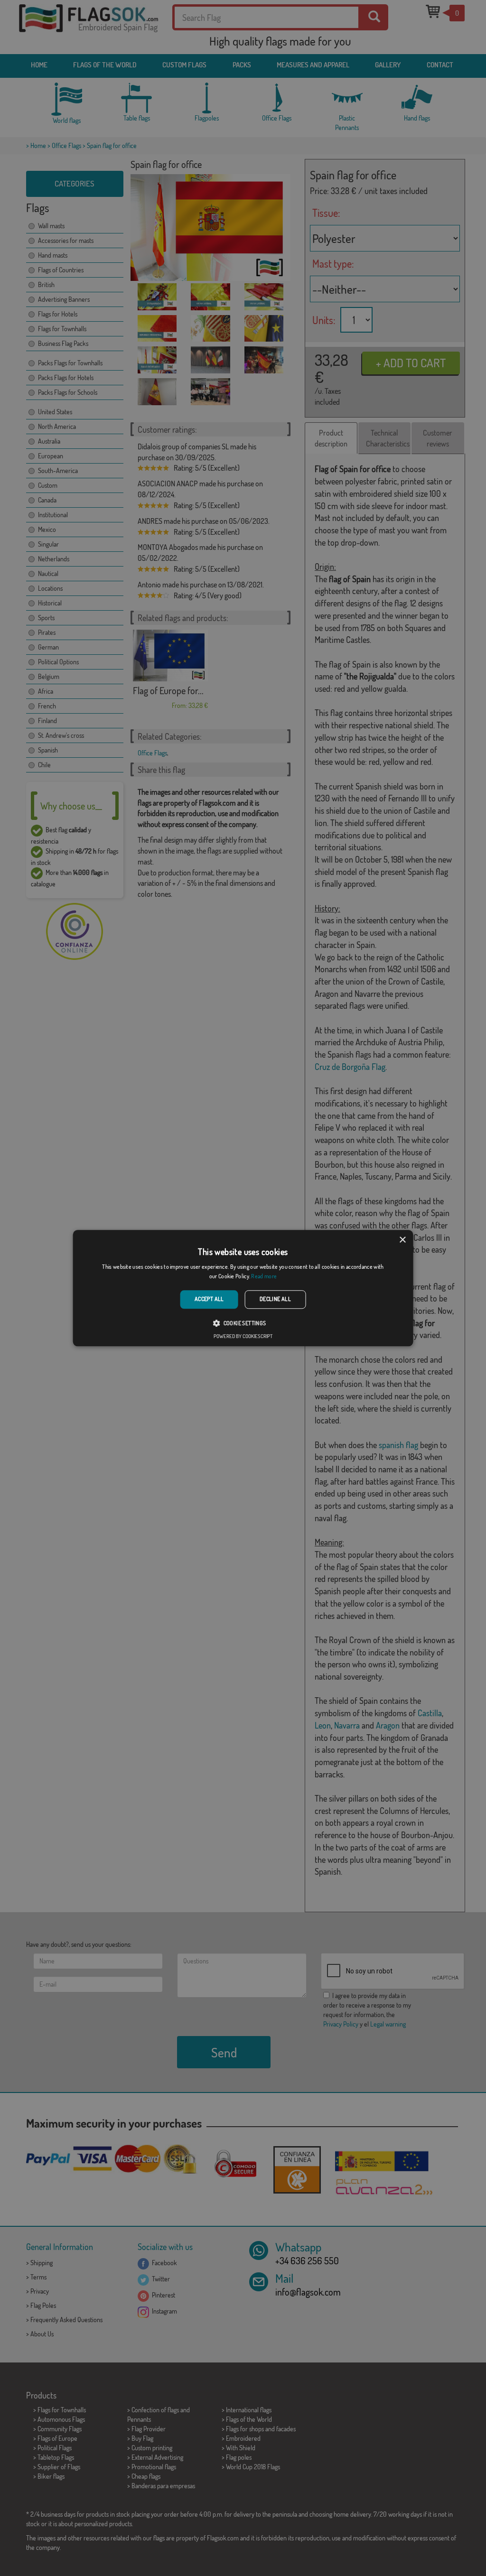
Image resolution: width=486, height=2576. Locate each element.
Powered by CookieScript (243, 1336)
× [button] (402, 1240)
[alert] (243, 1288)
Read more (264, 1276)
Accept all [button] (209, 1299)
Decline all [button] (275, 1299)
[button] (243, 1323)
